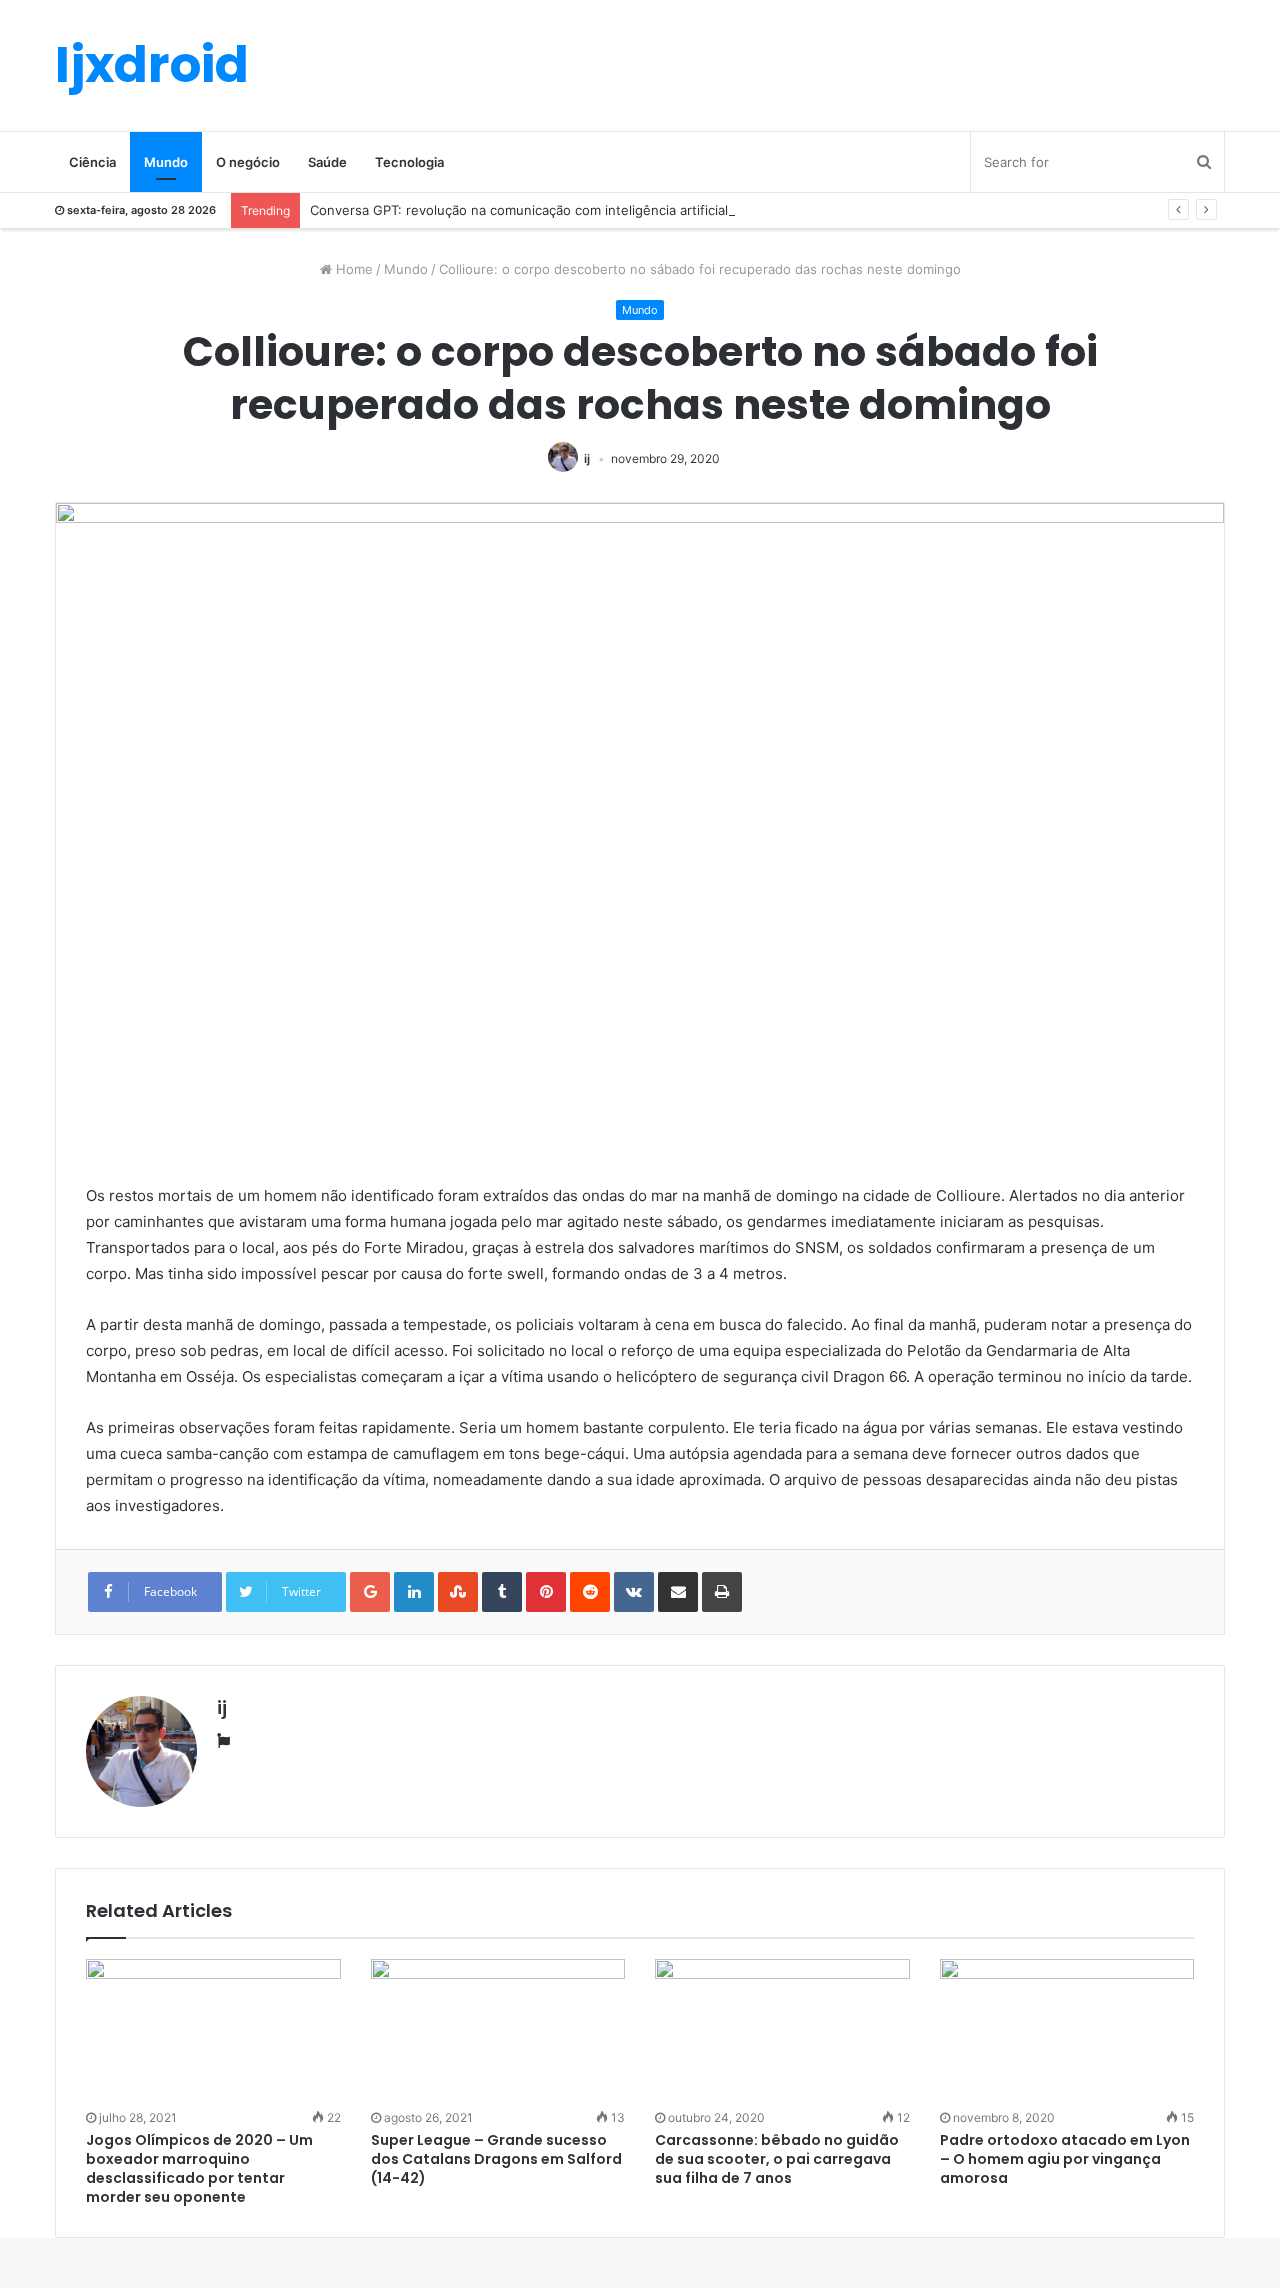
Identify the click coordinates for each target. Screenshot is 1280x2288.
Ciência (92, 162)
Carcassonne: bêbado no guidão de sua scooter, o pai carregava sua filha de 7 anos (777, 2159)
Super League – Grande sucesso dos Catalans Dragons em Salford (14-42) (496, 2159)
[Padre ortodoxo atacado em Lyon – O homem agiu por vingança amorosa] (1067, 2031)
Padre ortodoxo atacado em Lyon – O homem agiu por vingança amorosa (1065, 2159)
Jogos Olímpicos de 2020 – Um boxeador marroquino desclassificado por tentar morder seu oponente (199, 2168)
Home (352, 269)
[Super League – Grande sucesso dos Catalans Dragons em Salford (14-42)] (498, 2031)
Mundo (166, 162)
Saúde (327, 162)
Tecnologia (409, 162)
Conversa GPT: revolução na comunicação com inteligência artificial (519, 210)
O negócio (248, 162)
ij (587, 458)
